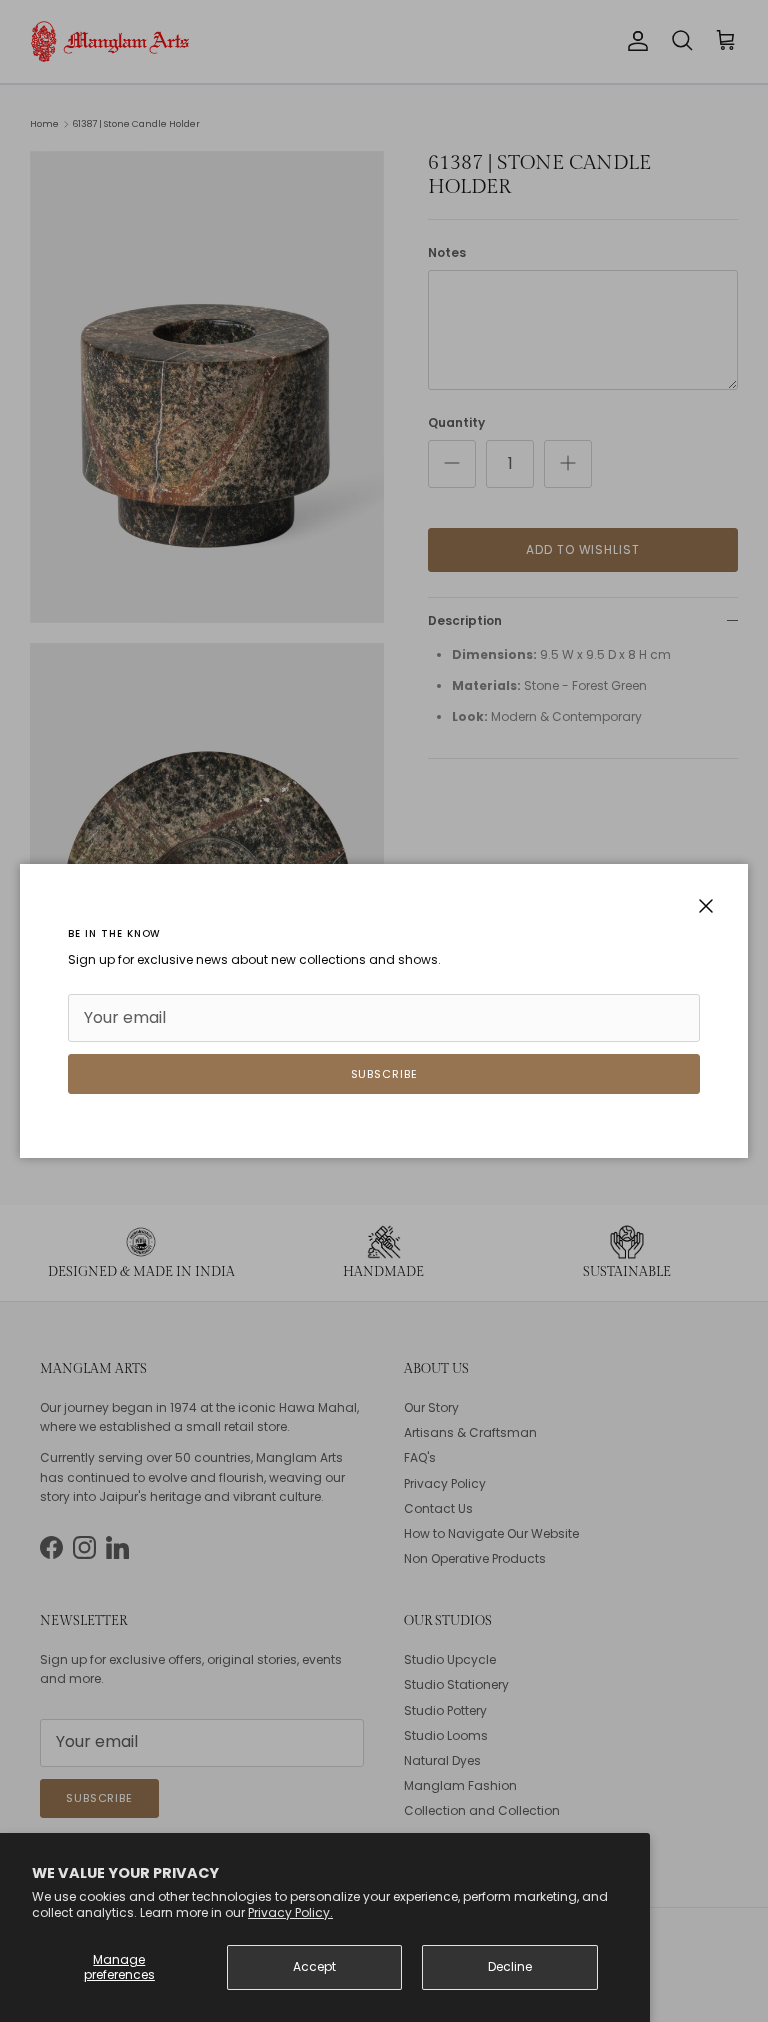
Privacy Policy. (290, 1912)
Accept (314, 1966)
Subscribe (384, 1074)
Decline (510, 1966)
